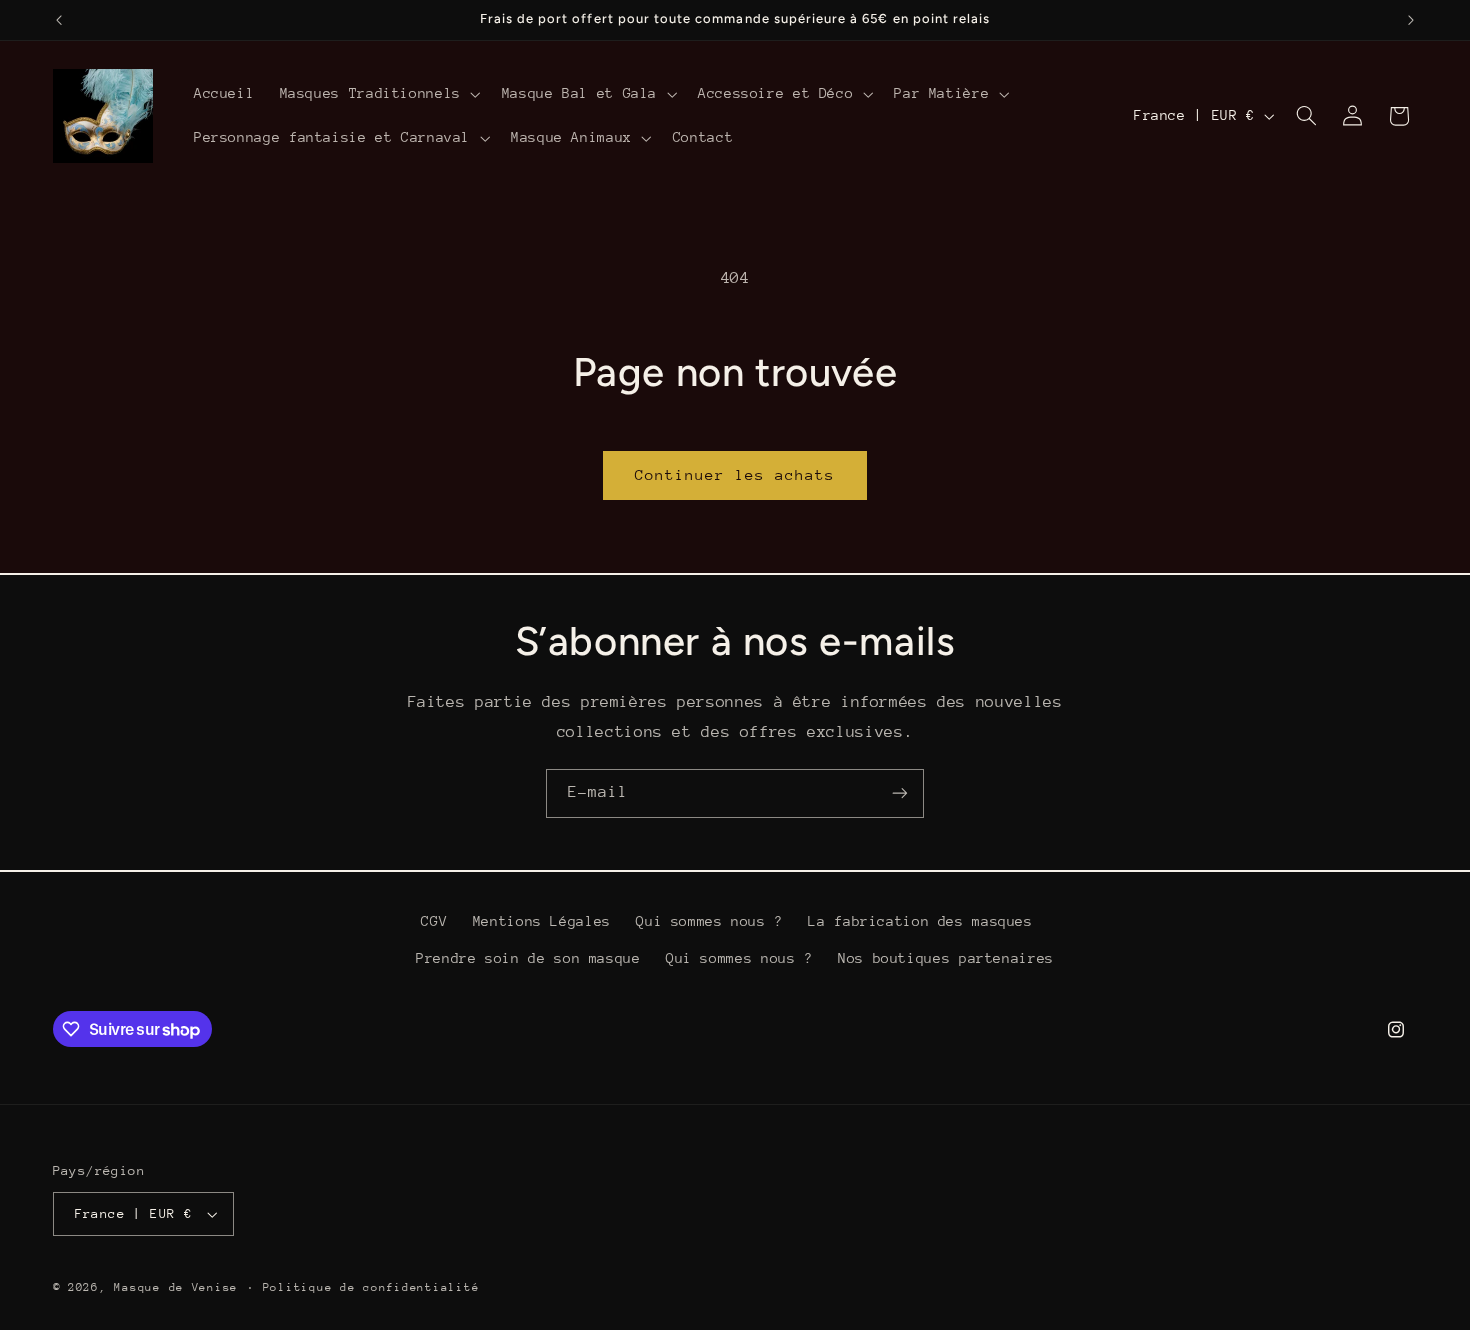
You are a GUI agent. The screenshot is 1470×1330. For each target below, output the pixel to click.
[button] (378, 94)
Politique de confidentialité (371, 1287)
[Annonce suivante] (1411, 20)
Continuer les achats (735, 474)
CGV (434, 921)
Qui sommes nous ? (709, 921)
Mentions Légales (542, 921)
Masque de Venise (176, 1287)
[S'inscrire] (900, 793)
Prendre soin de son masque (528, 958)
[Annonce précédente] (59, 20)
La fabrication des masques (920, 921)
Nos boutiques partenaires (946, 958)
